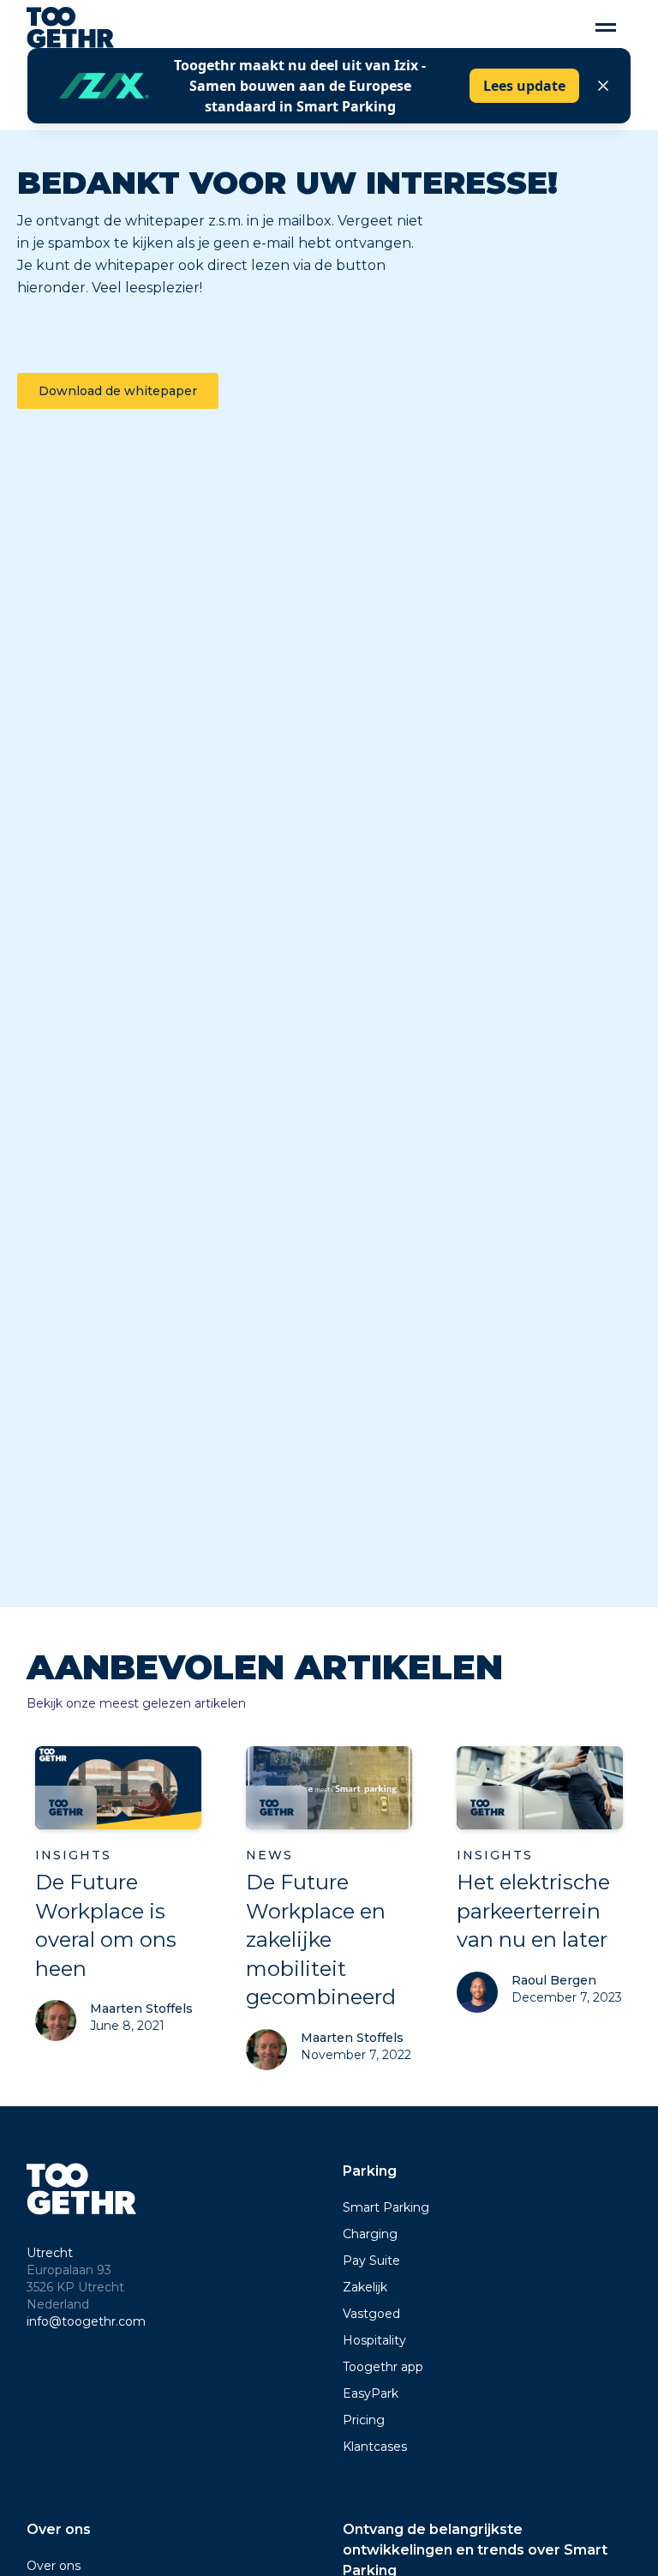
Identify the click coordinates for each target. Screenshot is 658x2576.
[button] (606, 28)
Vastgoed (371, 2314)
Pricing (364, 2420)
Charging (370, 2234)
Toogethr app (383, 2367)
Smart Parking (386, 2207)
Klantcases (375, 2447)
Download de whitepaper (118, 391)
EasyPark (371, 2393)
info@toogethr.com (86, 2321)
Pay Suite (371, 2261)
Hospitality (374, 2340)
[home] (71, 27)
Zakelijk (365, 2287)
